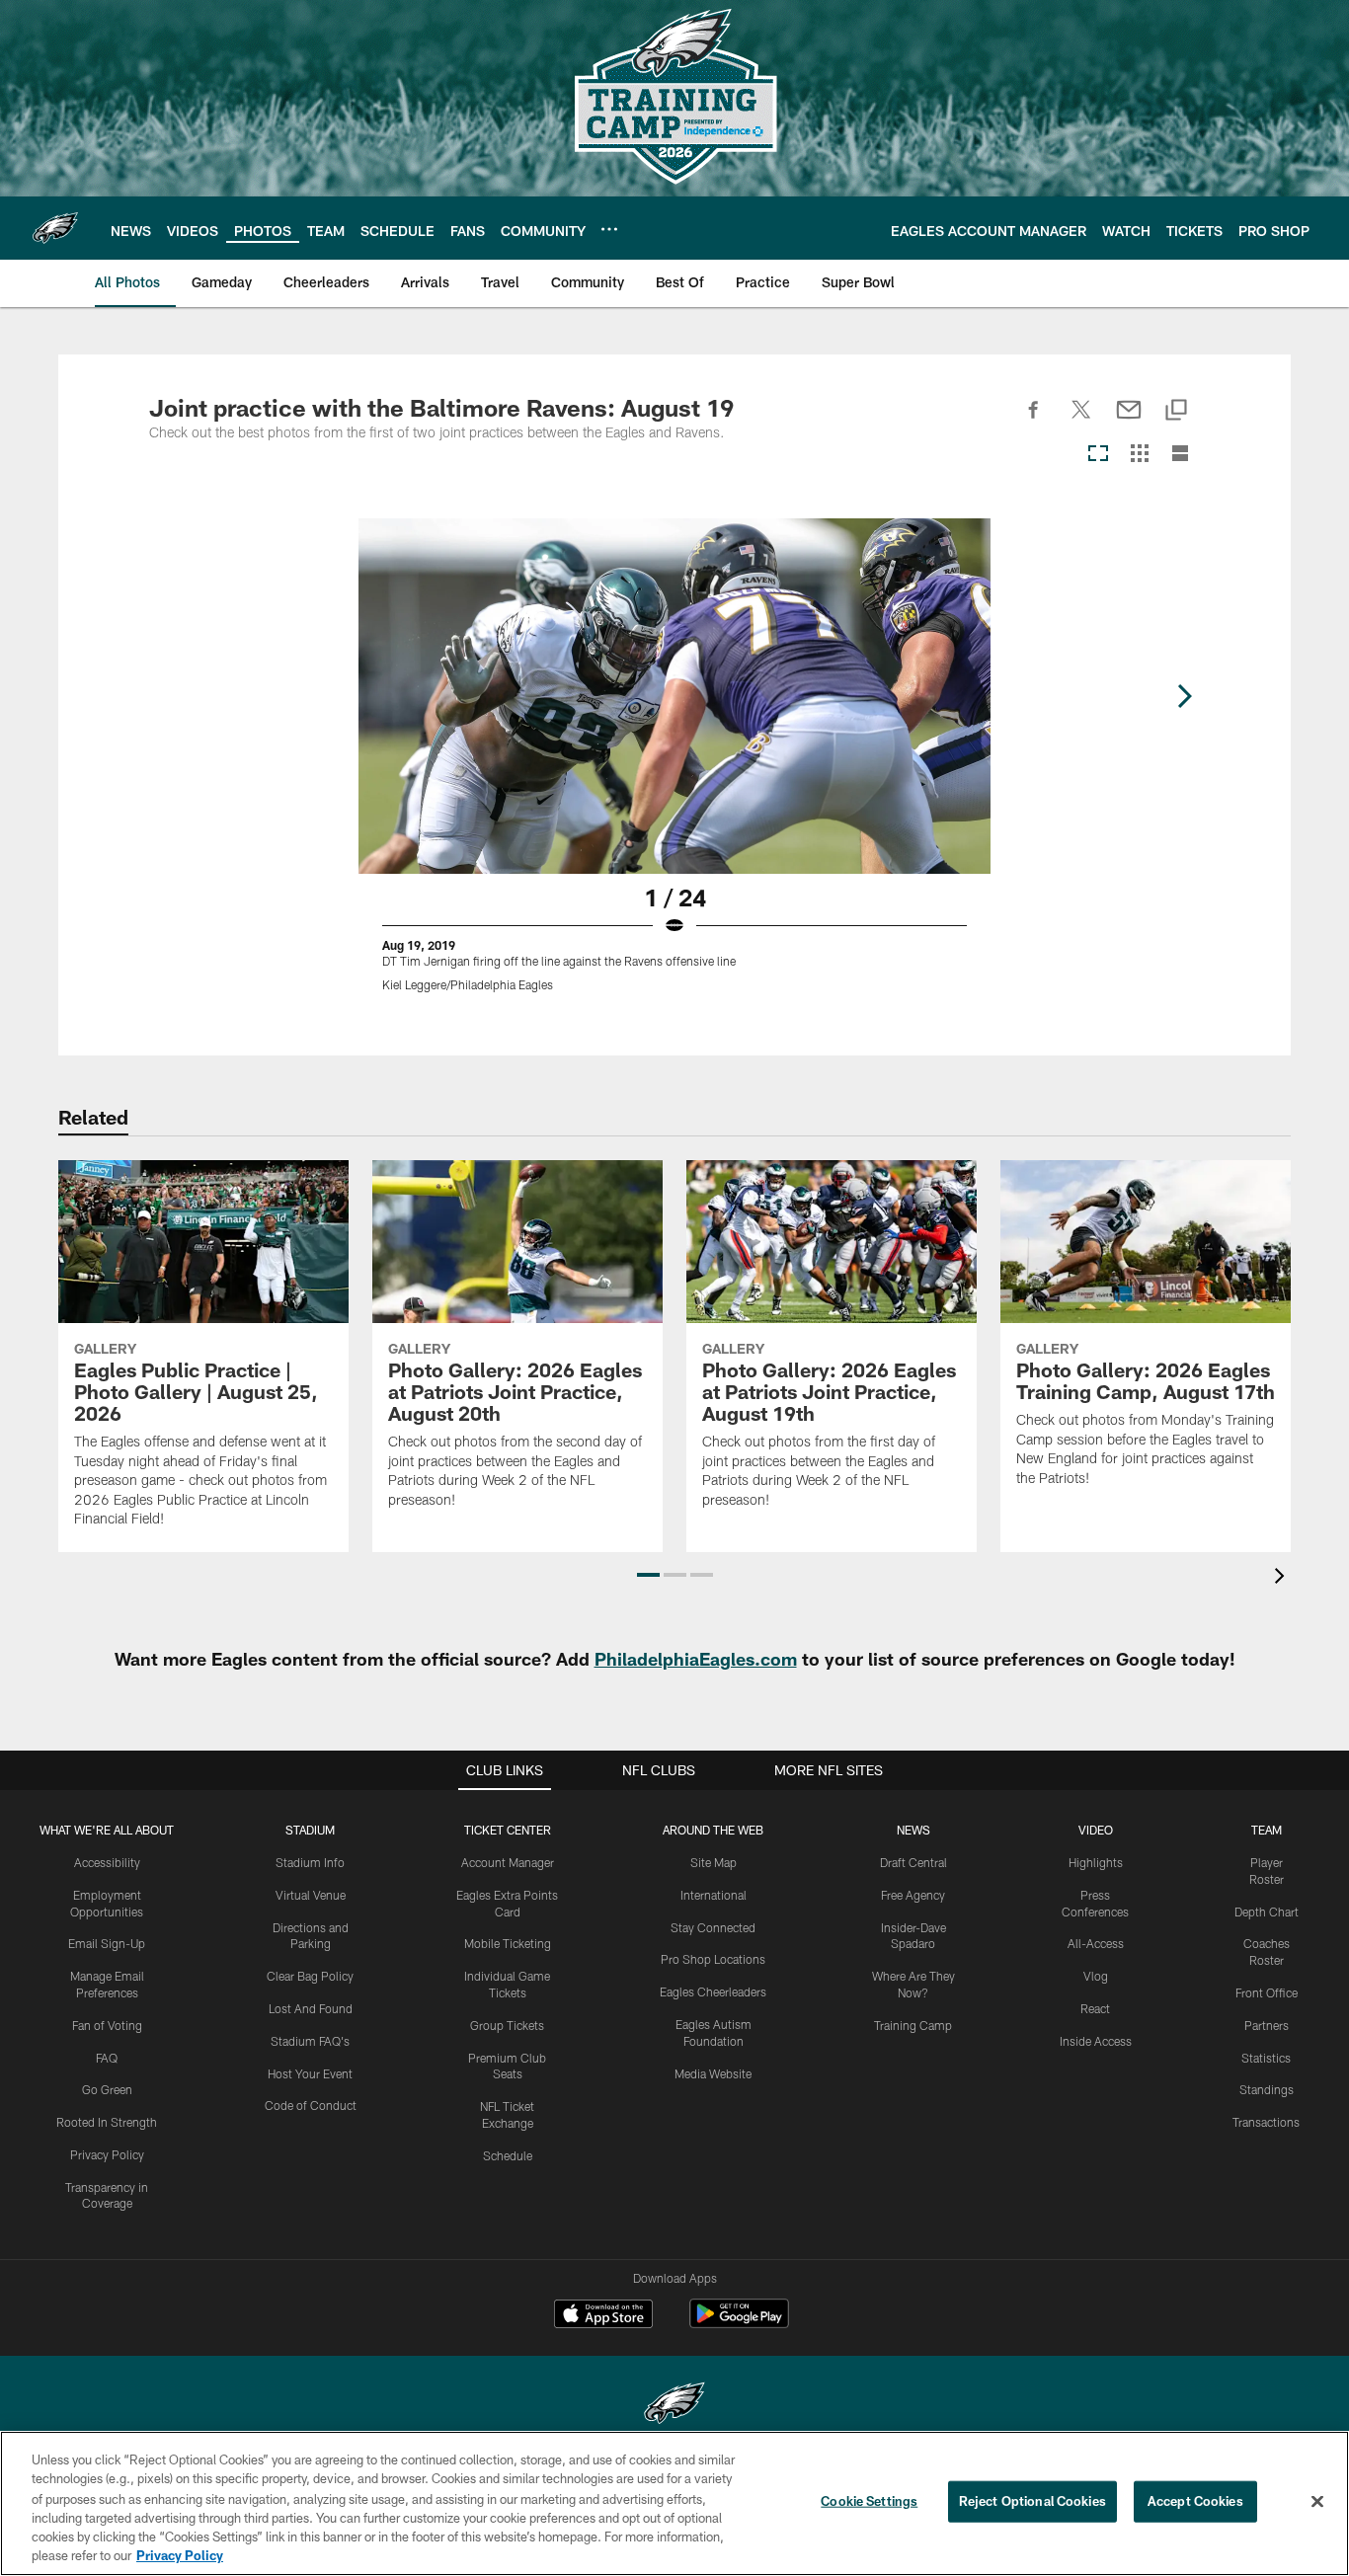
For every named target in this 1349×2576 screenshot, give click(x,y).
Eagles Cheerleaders (713, 1991)
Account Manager (508, 1862)
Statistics (1266, 2058)
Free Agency (913, 1895)
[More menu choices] (609, 229)
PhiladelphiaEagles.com (696, 1659)
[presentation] (1283, 1578)
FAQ (107, 2058)
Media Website (713, 2073)
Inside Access (1096, 2041)
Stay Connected (713, 1927)
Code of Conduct (311, 2105)
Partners (1267, 2025)
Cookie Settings (869, 2501)
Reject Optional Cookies (1032, 2501)
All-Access (1096, 1943)
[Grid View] (1139, 455)
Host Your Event (310, 2073)
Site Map (714, 1862)
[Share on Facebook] (1034, 421)
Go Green (107, 2089)
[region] (674, 2503)
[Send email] (1129, 421)
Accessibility (107, 1862)
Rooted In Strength (107, 2122)
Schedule (508, 2155)
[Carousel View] (1098, 455)
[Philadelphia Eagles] (674, 2406)
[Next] (1184, 696)
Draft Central (913, 1862)
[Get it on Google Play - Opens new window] (739, 2324)
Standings (1267, 2089)
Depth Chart (1267, 1912)
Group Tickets (507, 2025)
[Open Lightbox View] (674, 767)
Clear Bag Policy (310, 1976)
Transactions (1266, 2122)
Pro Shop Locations (713, 1959)
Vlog (1096, 1976)
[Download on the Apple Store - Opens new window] (603, 2316)
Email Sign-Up (107, 1943)
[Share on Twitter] (1081, 421)
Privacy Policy (107, 2154)
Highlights (1096, 1862)
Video (1096, 1830)
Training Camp (913, 2025)
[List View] (1180, 455)
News (913, 1830)
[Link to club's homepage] (55, 228)
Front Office (1267, 1992)
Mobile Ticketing (508, 1943)
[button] (648, 1575)
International (714, 1895)
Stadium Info (310, 1862)
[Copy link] (1176, 411)
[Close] (1317, 2502)
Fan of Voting (107, 2025)
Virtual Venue (311, 1895)
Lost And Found (311, 2008)
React (1095, 2008)
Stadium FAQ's (310, 2041)
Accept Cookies (1195, 2501)
